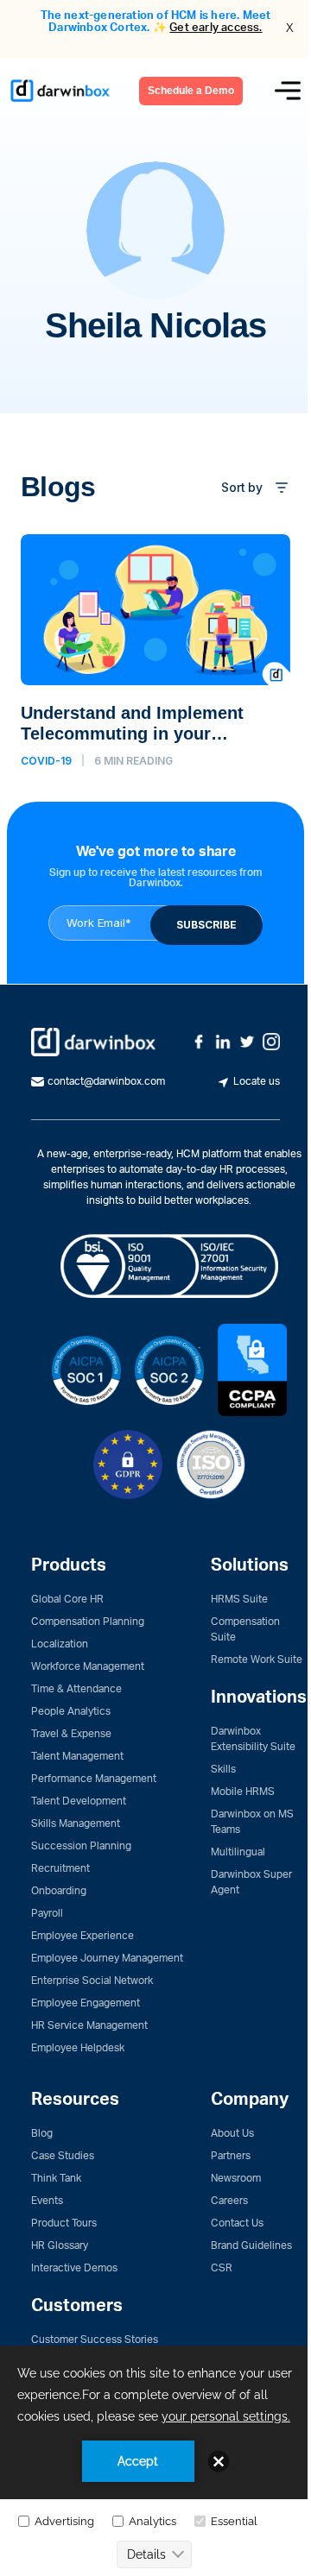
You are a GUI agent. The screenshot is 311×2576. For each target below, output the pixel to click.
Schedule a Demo (191, 91)
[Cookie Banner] (155, 2461)
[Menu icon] (288, 91)
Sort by (242, 487)
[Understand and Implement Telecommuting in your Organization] (155, 651)
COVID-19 (46, 761)
